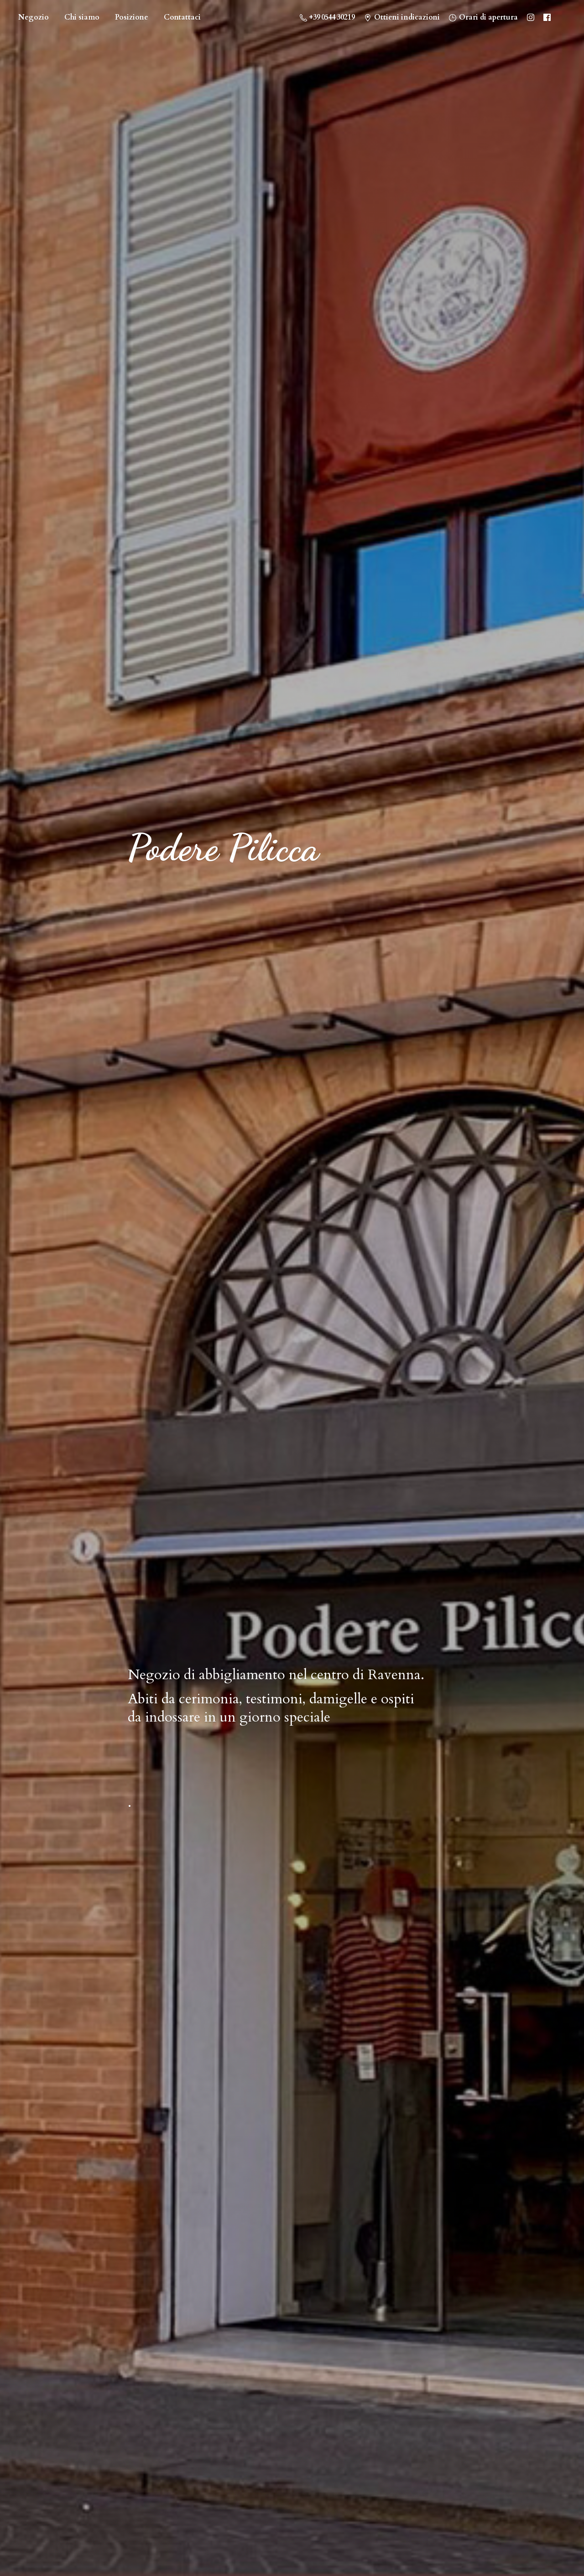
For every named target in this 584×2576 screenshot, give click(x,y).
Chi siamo (82, 17)
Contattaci (182, 17)
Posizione (132, 17)
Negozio (34, 17)
